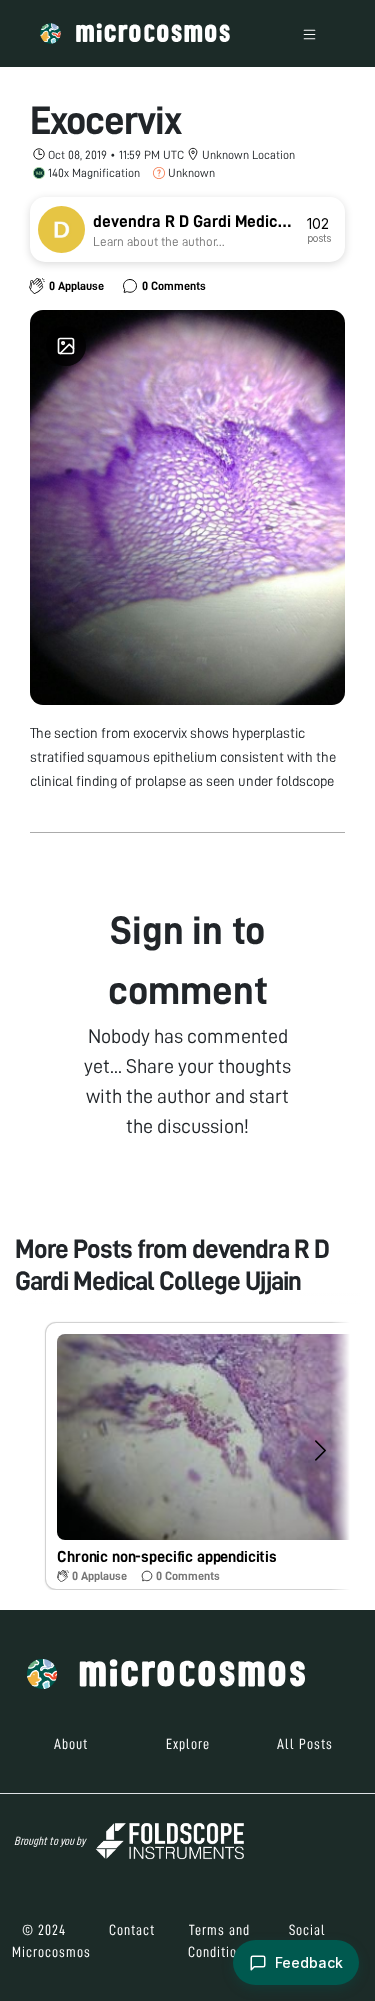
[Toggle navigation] (309, 33)
